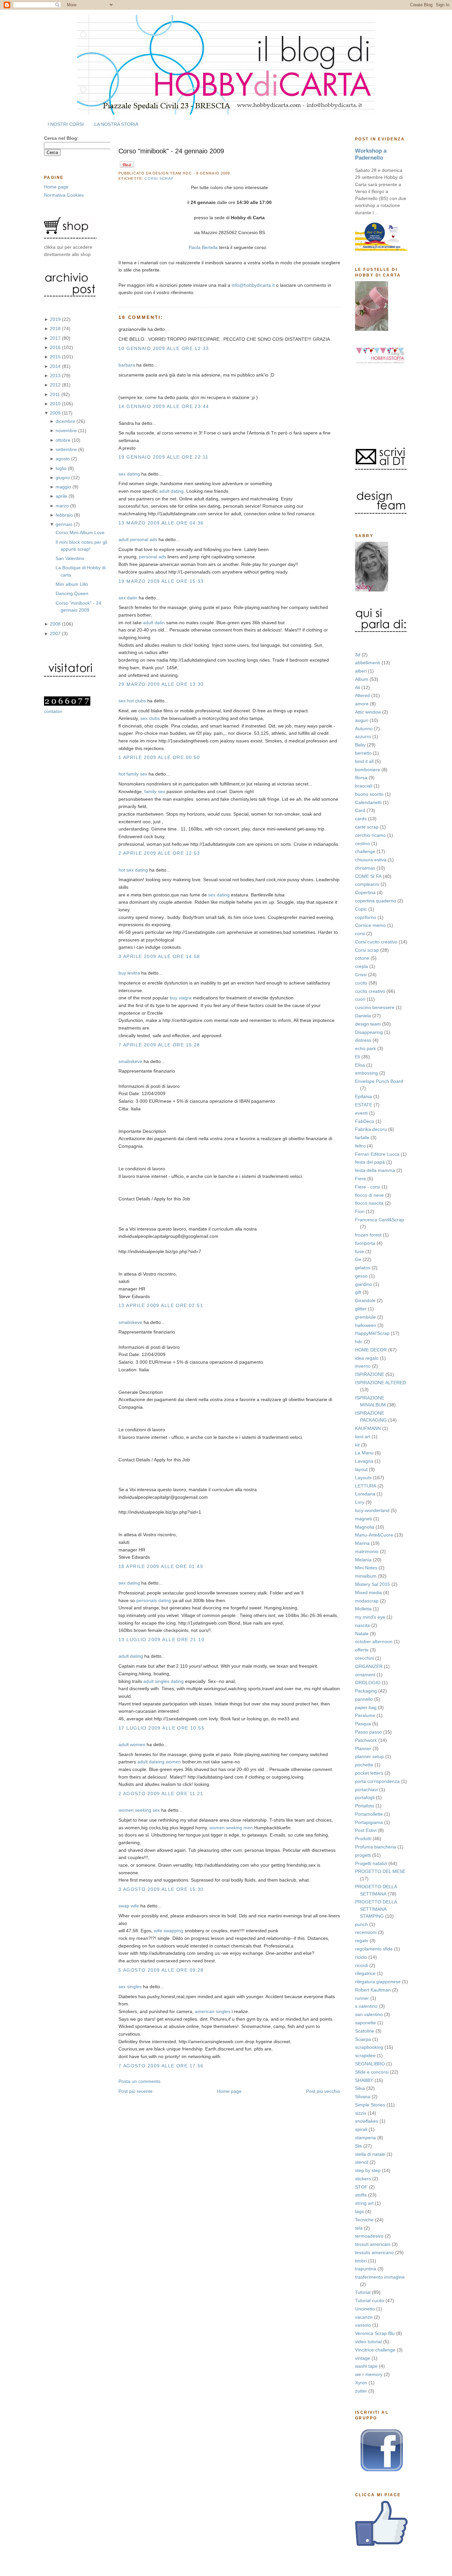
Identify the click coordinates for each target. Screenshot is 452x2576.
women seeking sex (139, 1810)
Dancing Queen (72, 593)
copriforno (366, 917)
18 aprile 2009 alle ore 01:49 (161, 1566)
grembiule (365, 1317)
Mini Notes (366, 1568)
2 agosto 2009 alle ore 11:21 (161, 1793)
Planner (363, 1748)
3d (358, 655)
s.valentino (366, 2006)
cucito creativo (370, 991)
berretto (363, 753)
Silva (360, 2088)
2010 (56, 404)
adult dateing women (159, 1762)
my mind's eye (370, 1617)
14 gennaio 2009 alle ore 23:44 (164, 406)
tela (359, 2228)
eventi (361, 1113)
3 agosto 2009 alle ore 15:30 (161, 1889)
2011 (56, 394)
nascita (362, 1625)
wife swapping (169, 1931)
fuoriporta (365, 1243)
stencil (362, 2162)
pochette (364, 1765)
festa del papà (370, 1162)
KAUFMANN (368, 1428)
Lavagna (364, 1461)
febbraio (65, 515)
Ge (358, 1259)
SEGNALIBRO (370, 2064)
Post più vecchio (323, 2091)
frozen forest (368, 1235)
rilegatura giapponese (378, 1982)
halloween (366, 1325)
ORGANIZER (369, 1666)
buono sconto (369, 794)
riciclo (361, 1957)
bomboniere (368, 770)
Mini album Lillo (72, 584)
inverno (363, 1366)
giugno (63, 478)
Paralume (365, 1715)
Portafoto (365, 1806)
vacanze (364, 2317)
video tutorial (368, 2342)
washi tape (366, 2366)
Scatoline (365, 2031)
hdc (359, 1341)
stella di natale (370, 2154)
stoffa (361, 2195)
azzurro (363, 736)
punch (362, 1924)
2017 (56, 338)
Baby (360, 745)
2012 (56, 385)
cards (361, 819)
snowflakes (367, 2121)
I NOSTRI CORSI (66, 124)
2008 (56, 624)
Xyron (361, 2383)
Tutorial (363, 2292)
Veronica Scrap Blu (375, 2333)
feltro (360, 1146)
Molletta (363, 1609)
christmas (365, 868)
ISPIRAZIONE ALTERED (381, 1383)
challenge (365, 851)
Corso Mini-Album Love (80, 532)
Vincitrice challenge (375, 2350)
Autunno (364, 729)
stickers (363, 2179)
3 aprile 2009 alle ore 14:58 (159, 956)
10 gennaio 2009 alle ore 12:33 (164, 348)
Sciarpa (363, 2039)
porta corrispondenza (377, 1781)
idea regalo (367, 1358)
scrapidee (365, 2055)
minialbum (366, 1576)
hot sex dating (133, 870)
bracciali (364, 786)
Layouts (363, 1478)
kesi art (363, 1437)
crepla (362, 966)
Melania (363, 1560)
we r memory (369, 2374)
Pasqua (363, 1724)
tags (360, 2211)
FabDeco (365, 1121)
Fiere (361, 1179)
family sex (155, 791)
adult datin (154, 623)
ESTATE (364, 1105)
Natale (362, 1634)
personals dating (154, 1600)
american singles (213, 2011)
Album (362, 679)
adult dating (171, 491)
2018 (56, 328)
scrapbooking (369, 2047)
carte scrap (367, 827)
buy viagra (181, 998)
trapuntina (366, 2269)
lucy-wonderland (372, 1510)
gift (358, 1292)
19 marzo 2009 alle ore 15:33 (161, 581)
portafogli (365, 1797)
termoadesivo (369, 2236)
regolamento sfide (374, 1949)
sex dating (129, 474)
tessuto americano (374, 2252)
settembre (67, 449)
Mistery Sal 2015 (373, 1584)
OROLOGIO (368, 1683)
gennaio (65, 524)
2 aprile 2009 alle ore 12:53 (159, 853)
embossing (366, 1073)
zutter (361, 2391)
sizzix (361, 2113)
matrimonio (367, 1551)
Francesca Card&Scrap (380, 1220)
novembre (67, 430)
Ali (358, 687)
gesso (361, 1276)
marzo (63, 506)
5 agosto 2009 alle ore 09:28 (161, 1970)
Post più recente (136, 2091)
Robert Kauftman (373, 1990)
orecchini (364, 1658)
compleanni (367, 884)
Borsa (361, 778)
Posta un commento (139, 2081)
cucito (361, 983)
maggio (64, 487)
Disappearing (369, 1032)
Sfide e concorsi (372, 2072)
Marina (362, 1543)
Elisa (360, 1065)
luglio (62, 468)
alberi (361, 671)
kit (357, 1445)
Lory (360, 1502)
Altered (362, 695)
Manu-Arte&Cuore (374, 1535)
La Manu (364, 1453)
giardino (363, 1284)
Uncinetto (365, 2309)
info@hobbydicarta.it (253, 285)
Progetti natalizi (371, 1863)
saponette (365, 2023)
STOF (361, 2187)
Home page (56, 187)
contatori (53, 711)
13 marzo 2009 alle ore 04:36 (161, 523)
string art (364, 2203)
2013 (56, 376)
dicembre (66, 421)
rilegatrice (365, 1973)
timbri (361, 2261)
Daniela (363, 1016)
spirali (361, 2129)
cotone (362, 958)
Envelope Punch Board (379, 1081)
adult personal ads (138, 539)
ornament (365, 1675)
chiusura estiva (371, 860)
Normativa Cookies (64, 195)
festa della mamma (375, 1170)
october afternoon (374, 1642)
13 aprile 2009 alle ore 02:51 (161, 1305)
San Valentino (70, 558)
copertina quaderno (376, 901)
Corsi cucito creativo (376, 942)
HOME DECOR (371, 1350)
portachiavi (366, 1790)
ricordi (362, 1965)
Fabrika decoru (371, 1129)
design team (368, 1024)
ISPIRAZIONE (370, 1374)
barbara (127, 365)
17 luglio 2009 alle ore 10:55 (161, 1728)
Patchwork (366, 1740)
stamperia (365, 2138)
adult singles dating (163, 1681)
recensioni (366, 1932)
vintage (363, 2358)
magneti (363, 1519)
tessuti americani (373, 2244)
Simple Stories (370, 2105)
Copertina (365, 892)
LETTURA (366, 1486)
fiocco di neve (369, 1195)
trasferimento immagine (380, 2277)
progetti (363, 1855)
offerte (362, 1650)
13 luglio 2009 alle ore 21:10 (161, 1640)
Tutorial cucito (370, 2300)
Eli (358, 1057)
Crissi (361, 975)
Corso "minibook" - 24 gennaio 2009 (171, 151)
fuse (360, 1251)
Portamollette (369, 1814)
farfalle (362, 1137)
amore (362, 704)
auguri (362, 720)
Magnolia (365, 1527)
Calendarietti (368, 802)
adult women (132, 1744)
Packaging (366, 1691)
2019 (56, 319)
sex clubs (150, 718)
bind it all (364, 761)
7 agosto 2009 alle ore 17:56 (161, 2066)
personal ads (153, 557)
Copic (361, 909)
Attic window (368, 712)
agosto (63, 459)
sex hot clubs (132, 701)
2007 (56, 633)
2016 (56, 347)
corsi (360, 934)
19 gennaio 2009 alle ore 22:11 (164, 457)
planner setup (369, 1756)
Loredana (365, 1494)
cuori (360, 999)
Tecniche (364, 2220)
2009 (56, 413)
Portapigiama (369, 1822)
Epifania (363, 1096)
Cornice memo (370, 925)
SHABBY (364, 2080)
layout (361, 1469)
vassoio (363, 2325)
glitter (361, 1309)
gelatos (363, 1268)
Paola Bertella (203, 247)
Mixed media (368, 1592)
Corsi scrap (367, 950)
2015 (56, 357)
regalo (362, 1941)
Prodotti (363, 1839)
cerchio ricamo (370, 835)
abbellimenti (368, 663)
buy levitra (129, 973)
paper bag (366, 1707)
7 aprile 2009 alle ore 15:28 (159, 1045)
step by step (368, 2170)
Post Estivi (366, 1830)
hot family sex (133, 774)
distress (363, 1040)
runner (362, 1998)
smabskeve (130, 1061)
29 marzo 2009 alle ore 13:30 (161, 684)
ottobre (64, 440)
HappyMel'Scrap (372, 1333)
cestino (362, 843)
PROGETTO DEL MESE (380, 1871)
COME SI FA (368, 876)
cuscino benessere (375, 1007)
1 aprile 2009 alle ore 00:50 (159, 757)
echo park (365, 1048)
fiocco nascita (369, 1203)
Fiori (360, 1211)
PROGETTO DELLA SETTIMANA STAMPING (376, 1909)
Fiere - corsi (368, 1187)
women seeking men (231, 1828)
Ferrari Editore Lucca (377, 1154)
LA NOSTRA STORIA (116, 124)
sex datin (128, 598)
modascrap (367, 1601)
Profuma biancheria (376, 1847)
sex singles (130, 1987)
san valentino (369, 2014)
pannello (364, 1699)
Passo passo (368, 1732)
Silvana (363, 2096)
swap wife (129, 1906)
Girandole (365, 1300)
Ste (359, 2146)
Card (360, 810)
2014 (56, 366)
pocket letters (369, 1773)
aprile (62, 496)
